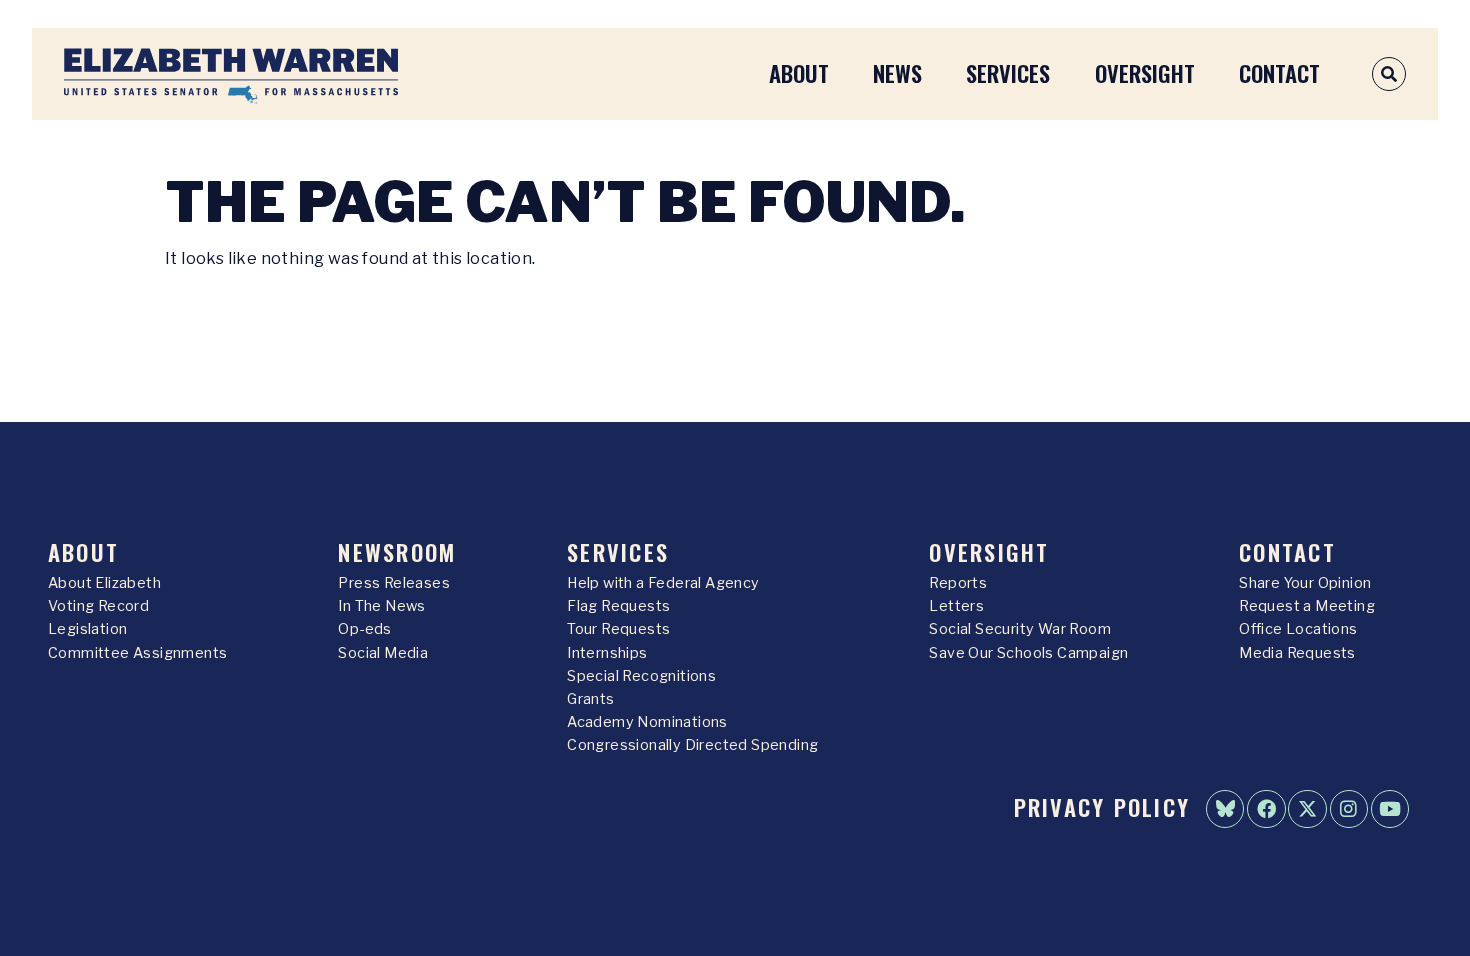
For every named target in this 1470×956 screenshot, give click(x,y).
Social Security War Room (1020, 629)
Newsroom (397, 551)
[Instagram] (1349, 809)
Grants (590, 699)
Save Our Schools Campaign (1028, 653)
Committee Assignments (137, 653)
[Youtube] (1390, 809)
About (799, 72)
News (897, 72)
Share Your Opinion (1305, 583)
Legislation (87, 629)
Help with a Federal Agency (663, 583)
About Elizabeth (104, 583)
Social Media (383, 653)
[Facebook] (1266, 809)
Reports (958, 583)
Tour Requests (618, 629)
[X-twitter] (1307, 809)
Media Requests (1297, 653)
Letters (956, 606)
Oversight (1145, 72)
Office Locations (1298, 629)
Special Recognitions (641, 676)
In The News (381, 606)
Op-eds (364, 629)
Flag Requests (618, 606)
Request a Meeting (1307, 606)
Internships (607, 653)
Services (1008, 72)
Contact (1279, 72)
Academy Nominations (647, 722)
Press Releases (394, 583)
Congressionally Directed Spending (692, 745)
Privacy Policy (1102, 806)
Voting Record (98, 606)
